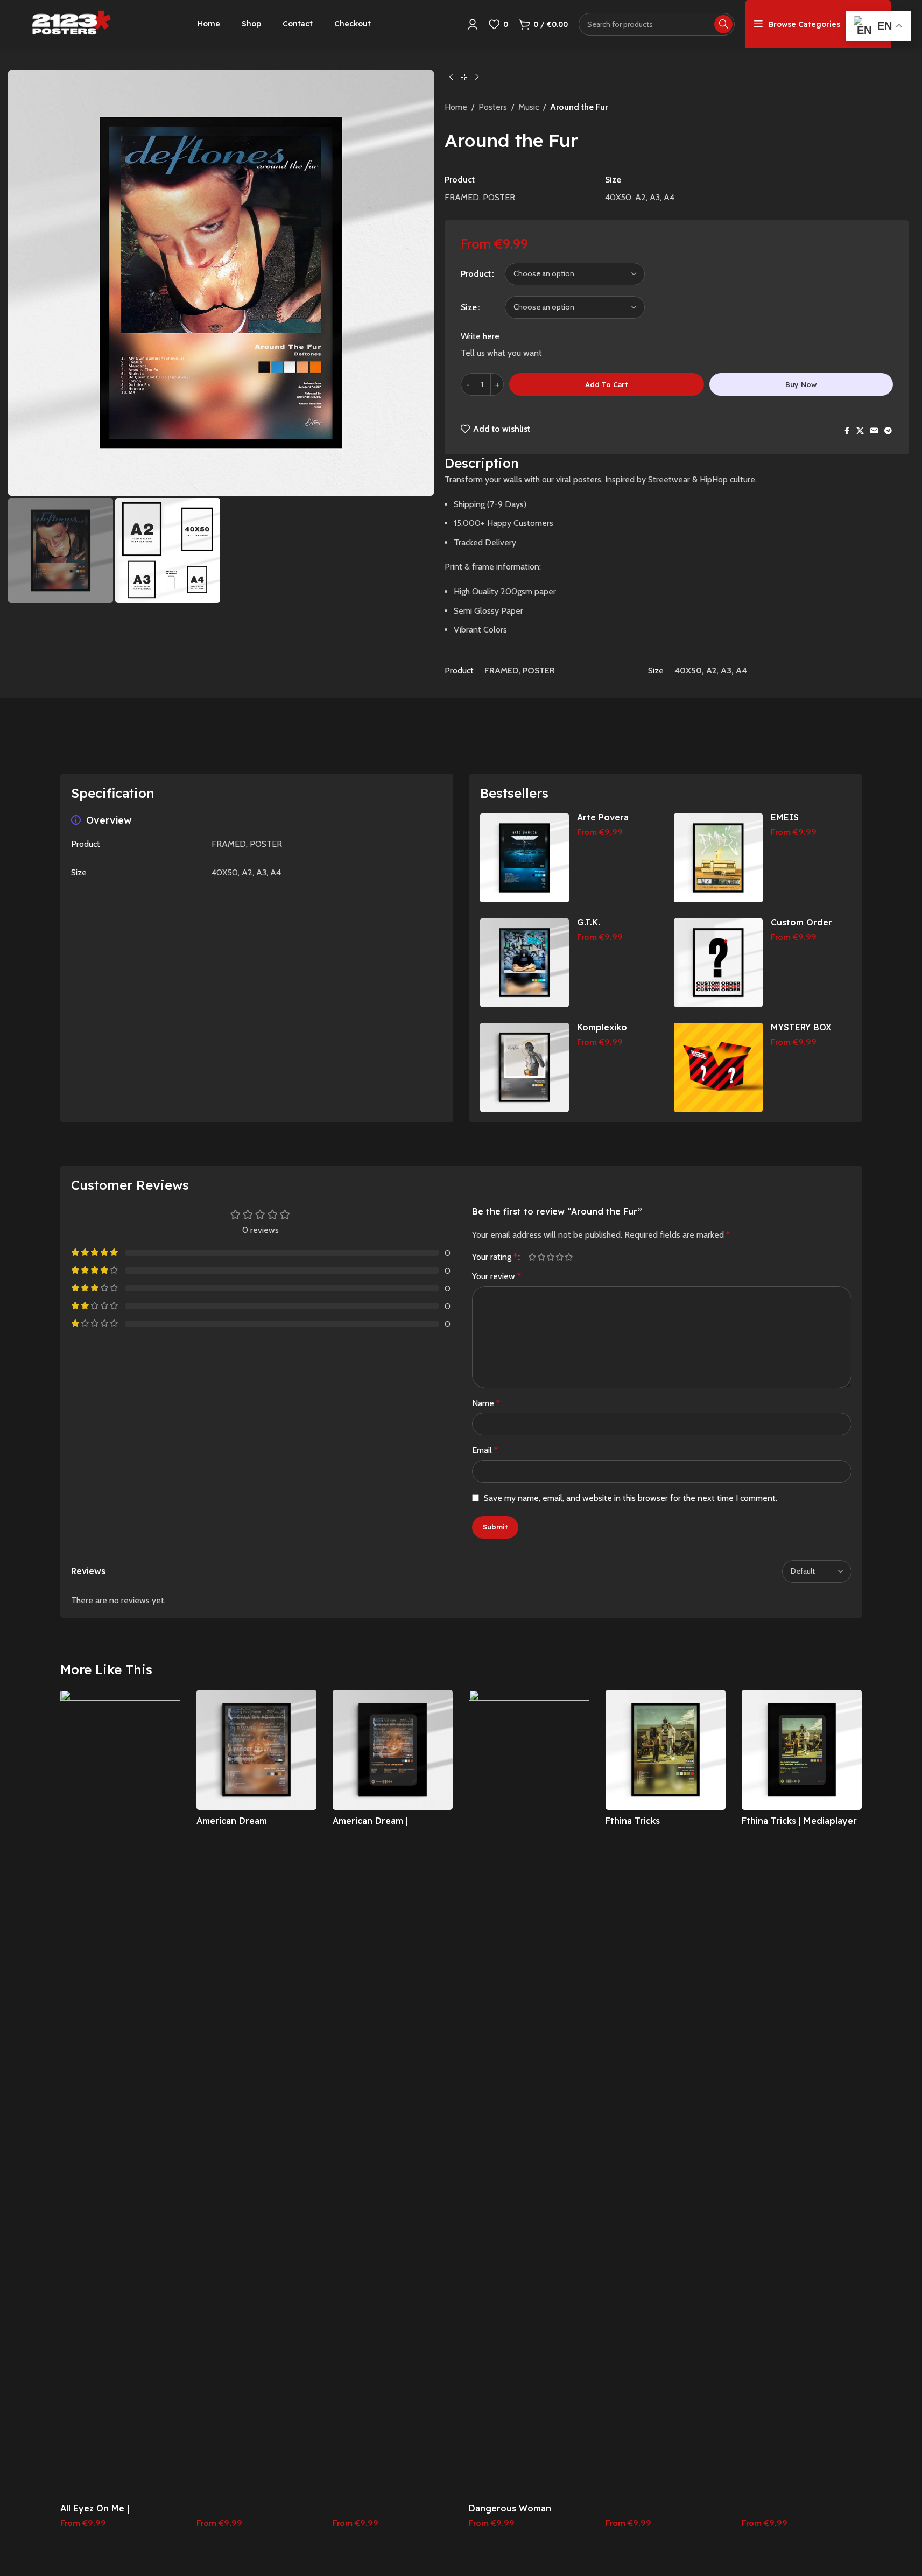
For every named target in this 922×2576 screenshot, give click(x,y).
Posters (493, 107)
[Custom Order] (718, 963)
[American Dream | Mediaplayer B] (393, 1750)
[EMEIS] (718, 858)
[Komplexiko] (525, 1067)
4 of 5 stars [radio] (560, 1257)
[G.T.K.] (525, 963)
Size (469, 307)
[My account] (473, 24)
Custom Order (801, 922)
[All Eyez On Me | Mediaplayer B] (120, 2094)
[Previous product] (451, 78)
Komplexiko (602, 1027)
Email (485, 1450)
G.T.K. (589, 922)
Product (476, 274)
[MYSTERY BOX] (718, 1067)
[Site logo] (72, 23)
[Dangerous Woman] (529, 2094)
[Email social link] (874, 431)
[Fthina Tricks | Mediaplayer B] (802, 1750)
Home (456, 107)
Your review (497, 1276)
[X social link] (860, 431)
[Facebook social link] (847, 431)
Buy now (801, 384)
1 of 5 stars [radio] (533, 1257)
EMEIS (785, 817)
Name (486, 1403)
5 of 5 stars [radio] (569, 1257)
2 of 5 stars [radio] (542, 1257)
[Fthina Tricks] (666, 1750)
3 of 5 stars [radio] (551, 1257)
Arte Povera (603, 817)
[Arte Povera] (525, 858)
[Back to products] (464, 78)
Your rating (495, 1257)
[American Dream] (256, 1750)
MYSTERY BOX (801, 1027)
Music (529, 107)
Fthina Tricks (633, 1821)
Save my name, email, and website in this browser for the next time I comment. (631, 1498)
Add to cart (606, 384)
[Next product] (477, 78)
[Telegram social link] (888, 431)
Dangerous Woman (510, 2508)
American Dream (232, 1821)
